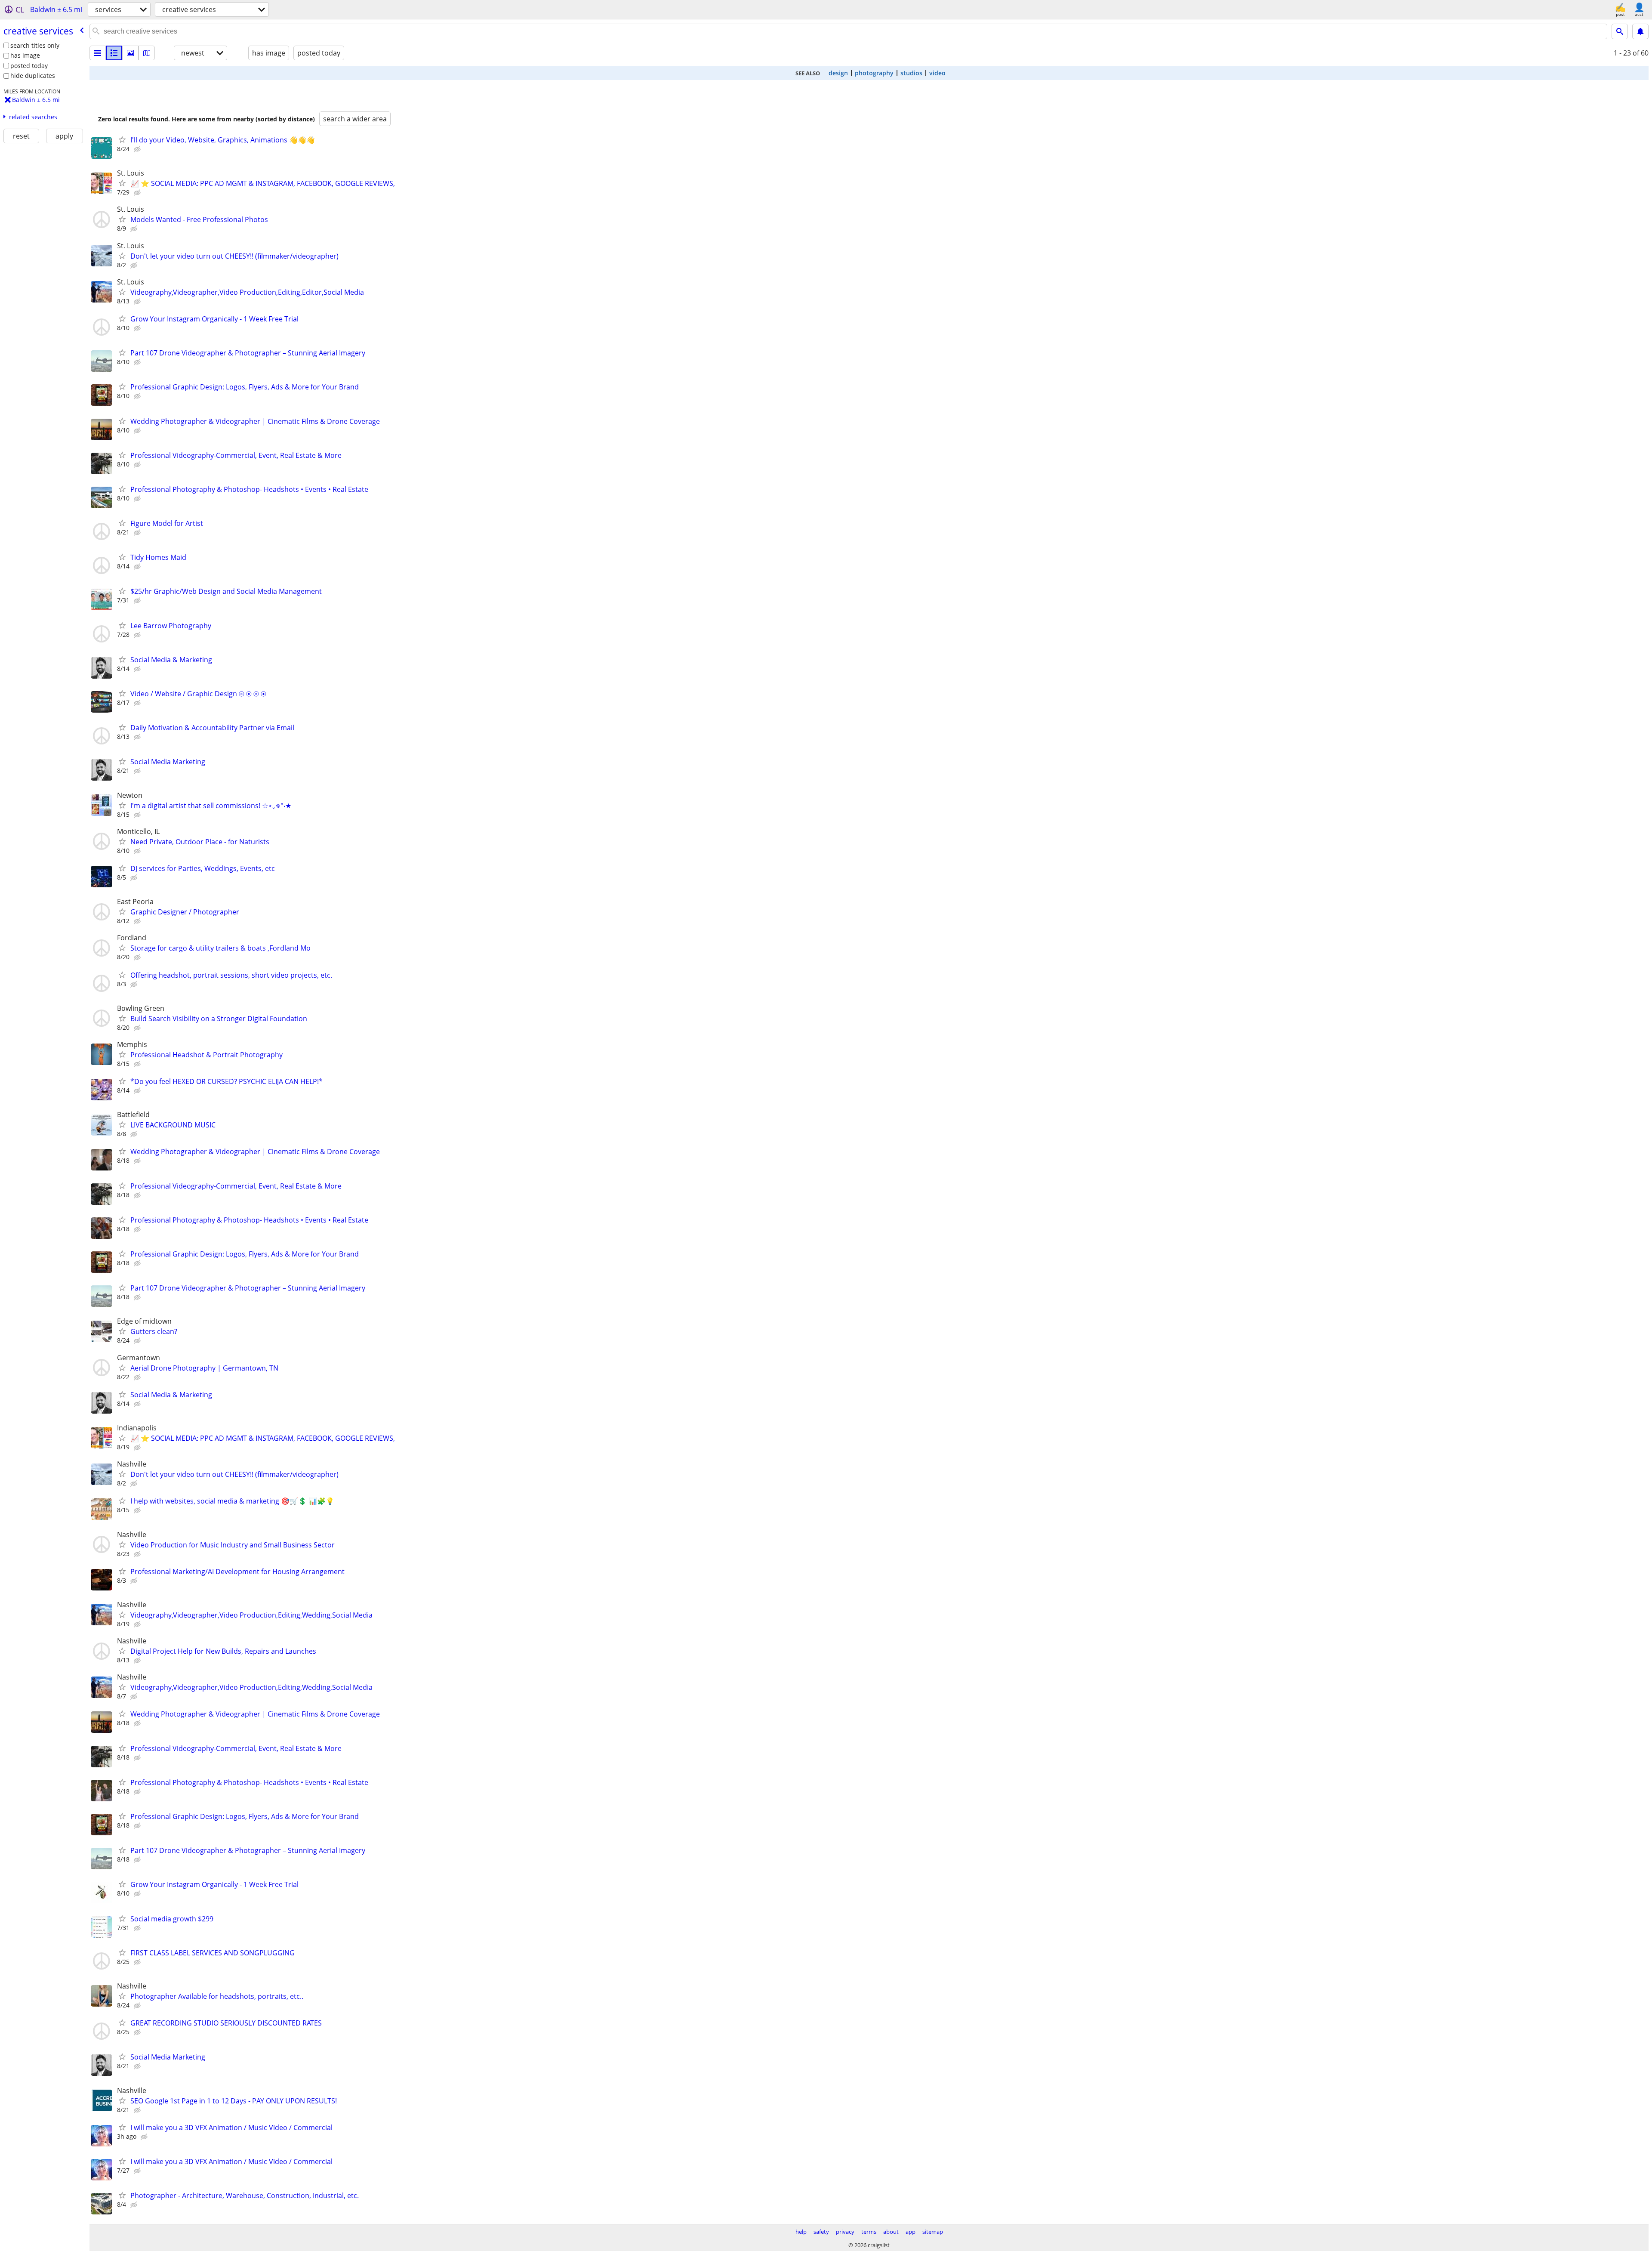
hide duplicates (33, 76)
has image (25, 55)
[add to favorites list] (122, 139)
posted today (29, 66)
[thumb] (114, 53)
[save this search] (1640, 31)
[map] (147, 53)
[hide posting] (138, 149)
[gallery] (130, 53)
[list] (98, 53)
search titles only (35, 45)
